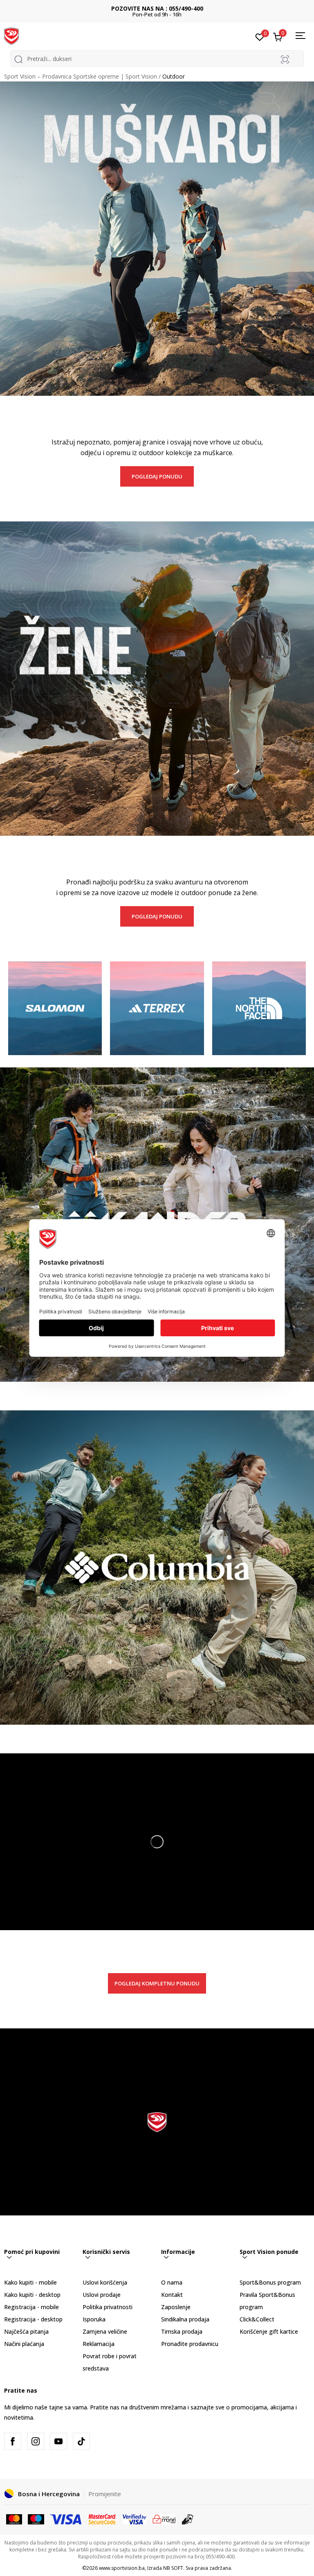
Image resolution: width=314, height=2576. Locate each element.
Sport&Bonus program (270, 2282)
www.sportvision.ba (122, 2568)
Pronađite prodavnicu (190, 2344)
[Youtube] (58, 2441)
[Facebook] (13, 2441)
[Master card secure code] (103, 2518)
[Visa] (66, 2518)
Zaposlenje (176, 2307)
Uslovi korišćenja (105, 2282)
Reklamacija (99, 2344)
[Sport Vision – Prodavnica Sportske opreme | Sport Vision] (11, 36)
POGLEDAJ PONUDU (157, 476)
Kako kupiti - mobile (30, 2282)
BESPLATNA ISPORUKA (157, 8)
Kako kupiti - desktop (32, 2295)
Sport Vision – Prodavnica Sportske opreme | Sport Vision (81, 76)
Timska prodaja (182, 2331)
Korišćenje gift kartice (269, 2331)
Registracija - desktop (33, 2319)
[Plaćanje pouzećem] (188, 2518)
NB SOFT (173, 2568)
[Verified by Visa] (135, 2518)
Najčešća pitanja (26, 2331)
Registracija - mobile (31, 2307)
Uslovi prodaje (102, 2295)
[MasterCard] (14, 2518)
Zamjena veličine (105, 2331)
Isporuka (94, 2319)
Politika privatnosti (108, 2307)
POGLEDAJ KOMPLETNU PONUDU (157, 1983)
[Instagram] (36, 2441)
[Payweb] (164, 2518)
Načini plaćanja (24, 2344)
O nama (172, 2282)
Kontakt (172, 2295)
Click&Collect (257, 2319)
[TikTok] (81, 2441)
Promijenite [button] (105, 2494)
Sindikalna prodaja (185, 2319)
